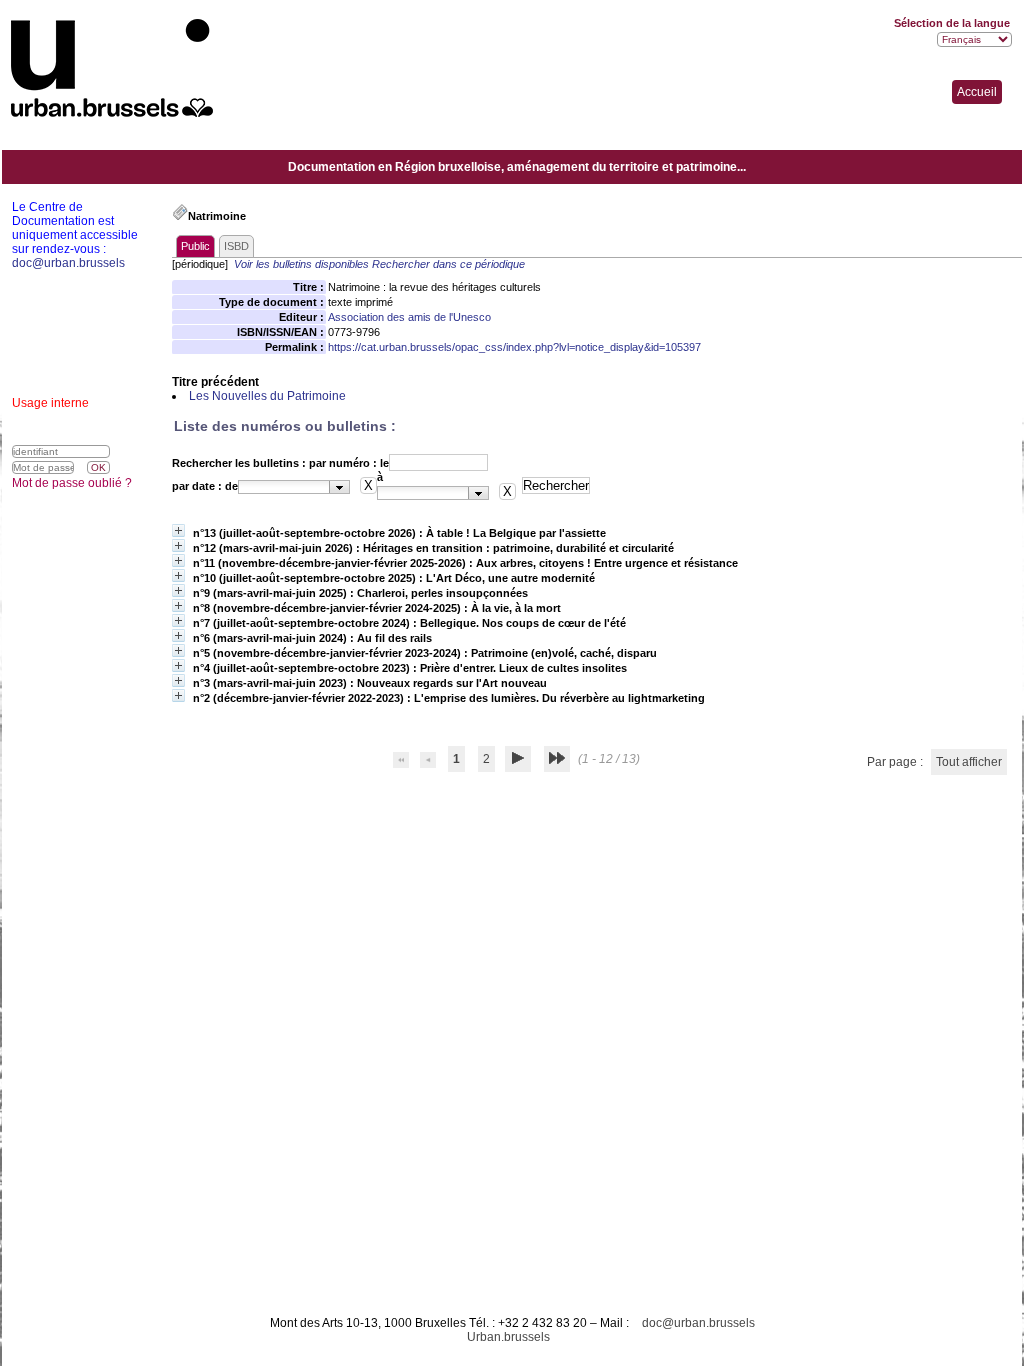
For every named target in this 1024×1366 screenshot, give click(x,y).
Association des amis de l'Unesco (409, 317)
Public (195, 246)
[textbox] (284, 487)
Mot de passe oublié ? (72, 483)
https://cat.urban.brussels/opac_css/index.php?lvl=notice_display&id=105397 (514, 347)
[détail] (178, 530)
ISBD (236, 246)
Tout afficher (969, 762)
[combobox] (294, 487)
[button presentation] (339, 487)
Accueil (977, 92)
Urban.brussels (508, 1337)
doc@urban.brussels (698, 1323)
